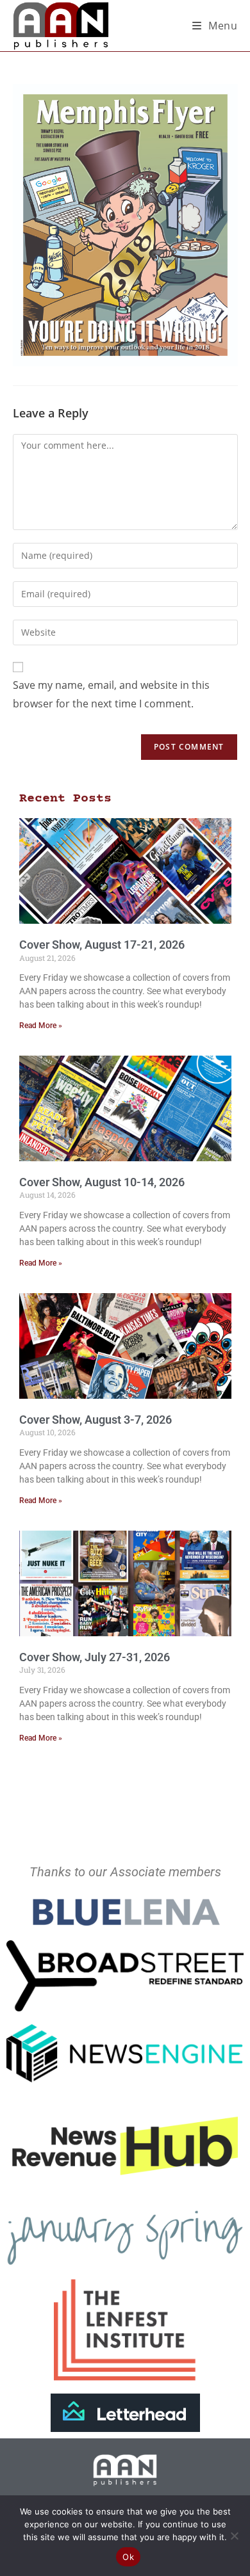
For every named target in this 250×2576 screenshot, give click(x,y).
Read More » (41, 1026)
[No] (234, 2536)
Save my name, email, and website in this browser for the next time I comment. (111, 694)
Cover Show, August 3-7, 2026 (96, 1420)
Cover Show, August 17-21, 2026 (102, 945)
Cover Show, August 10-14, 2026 (102, 1182)
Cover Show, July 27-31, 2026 (95, 1657)
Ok (128, 2557)
